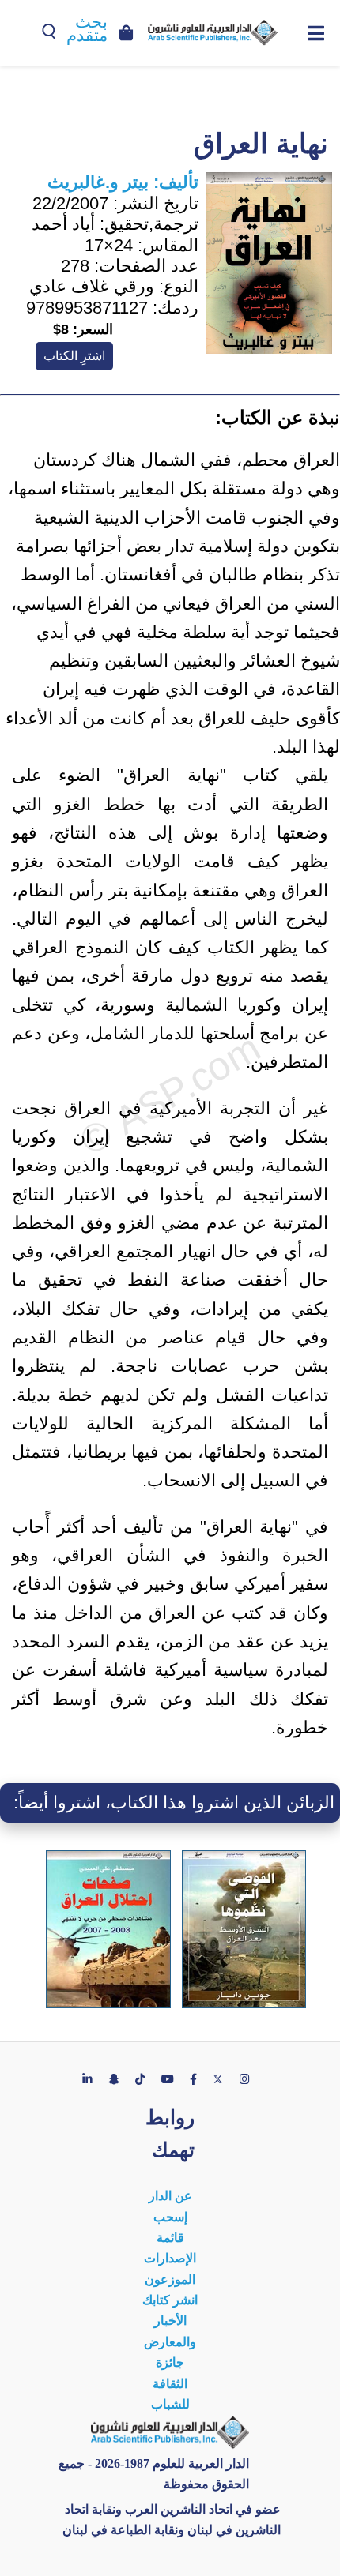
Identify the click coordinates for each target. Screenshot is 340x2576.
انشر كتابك (170, 2300)
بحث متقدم (87, 29)
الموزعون (170, 2279)
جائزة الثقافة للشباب (170, 2383)
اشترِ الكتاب (74, 356)
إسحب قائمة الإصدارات (170, 2238)
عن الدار (170, 2196)
